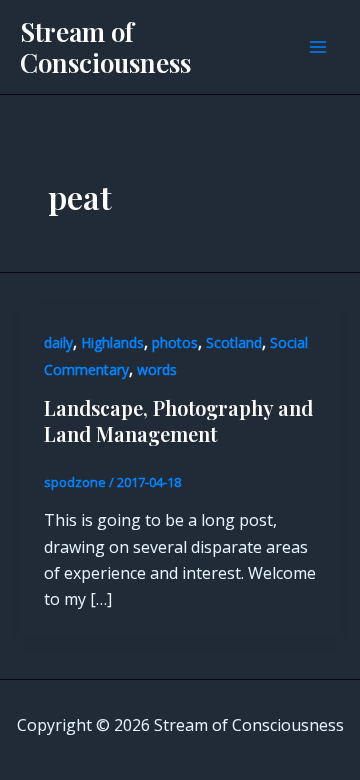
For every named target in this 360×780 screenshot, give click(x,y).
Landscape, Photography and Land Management (178, 420)
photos (175, 342)
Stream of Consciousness (105, 47)
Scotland (234, 342)
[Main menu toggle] (318, 47)
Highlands (112, 342)
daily (58, 342)
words (157, 369)
